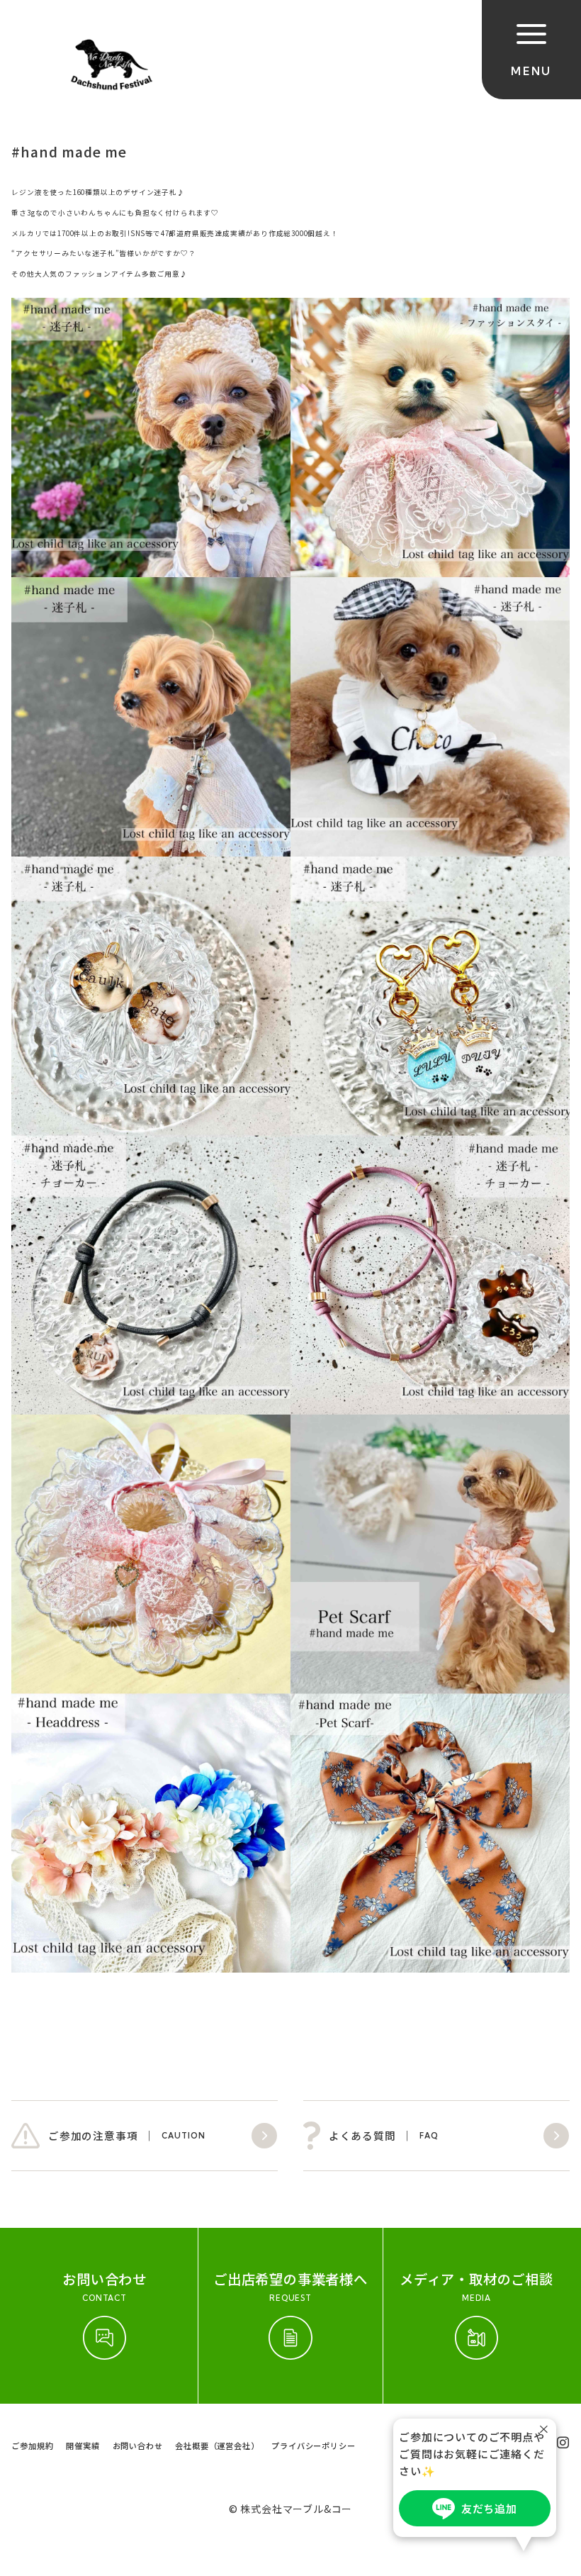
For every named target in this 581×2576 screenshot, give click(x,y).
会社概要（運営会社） (217, 2446)
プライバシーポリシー (313, 2446)
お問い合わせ (138, 2446)
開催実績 (83, 2446)
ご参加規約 (32, 2446)
